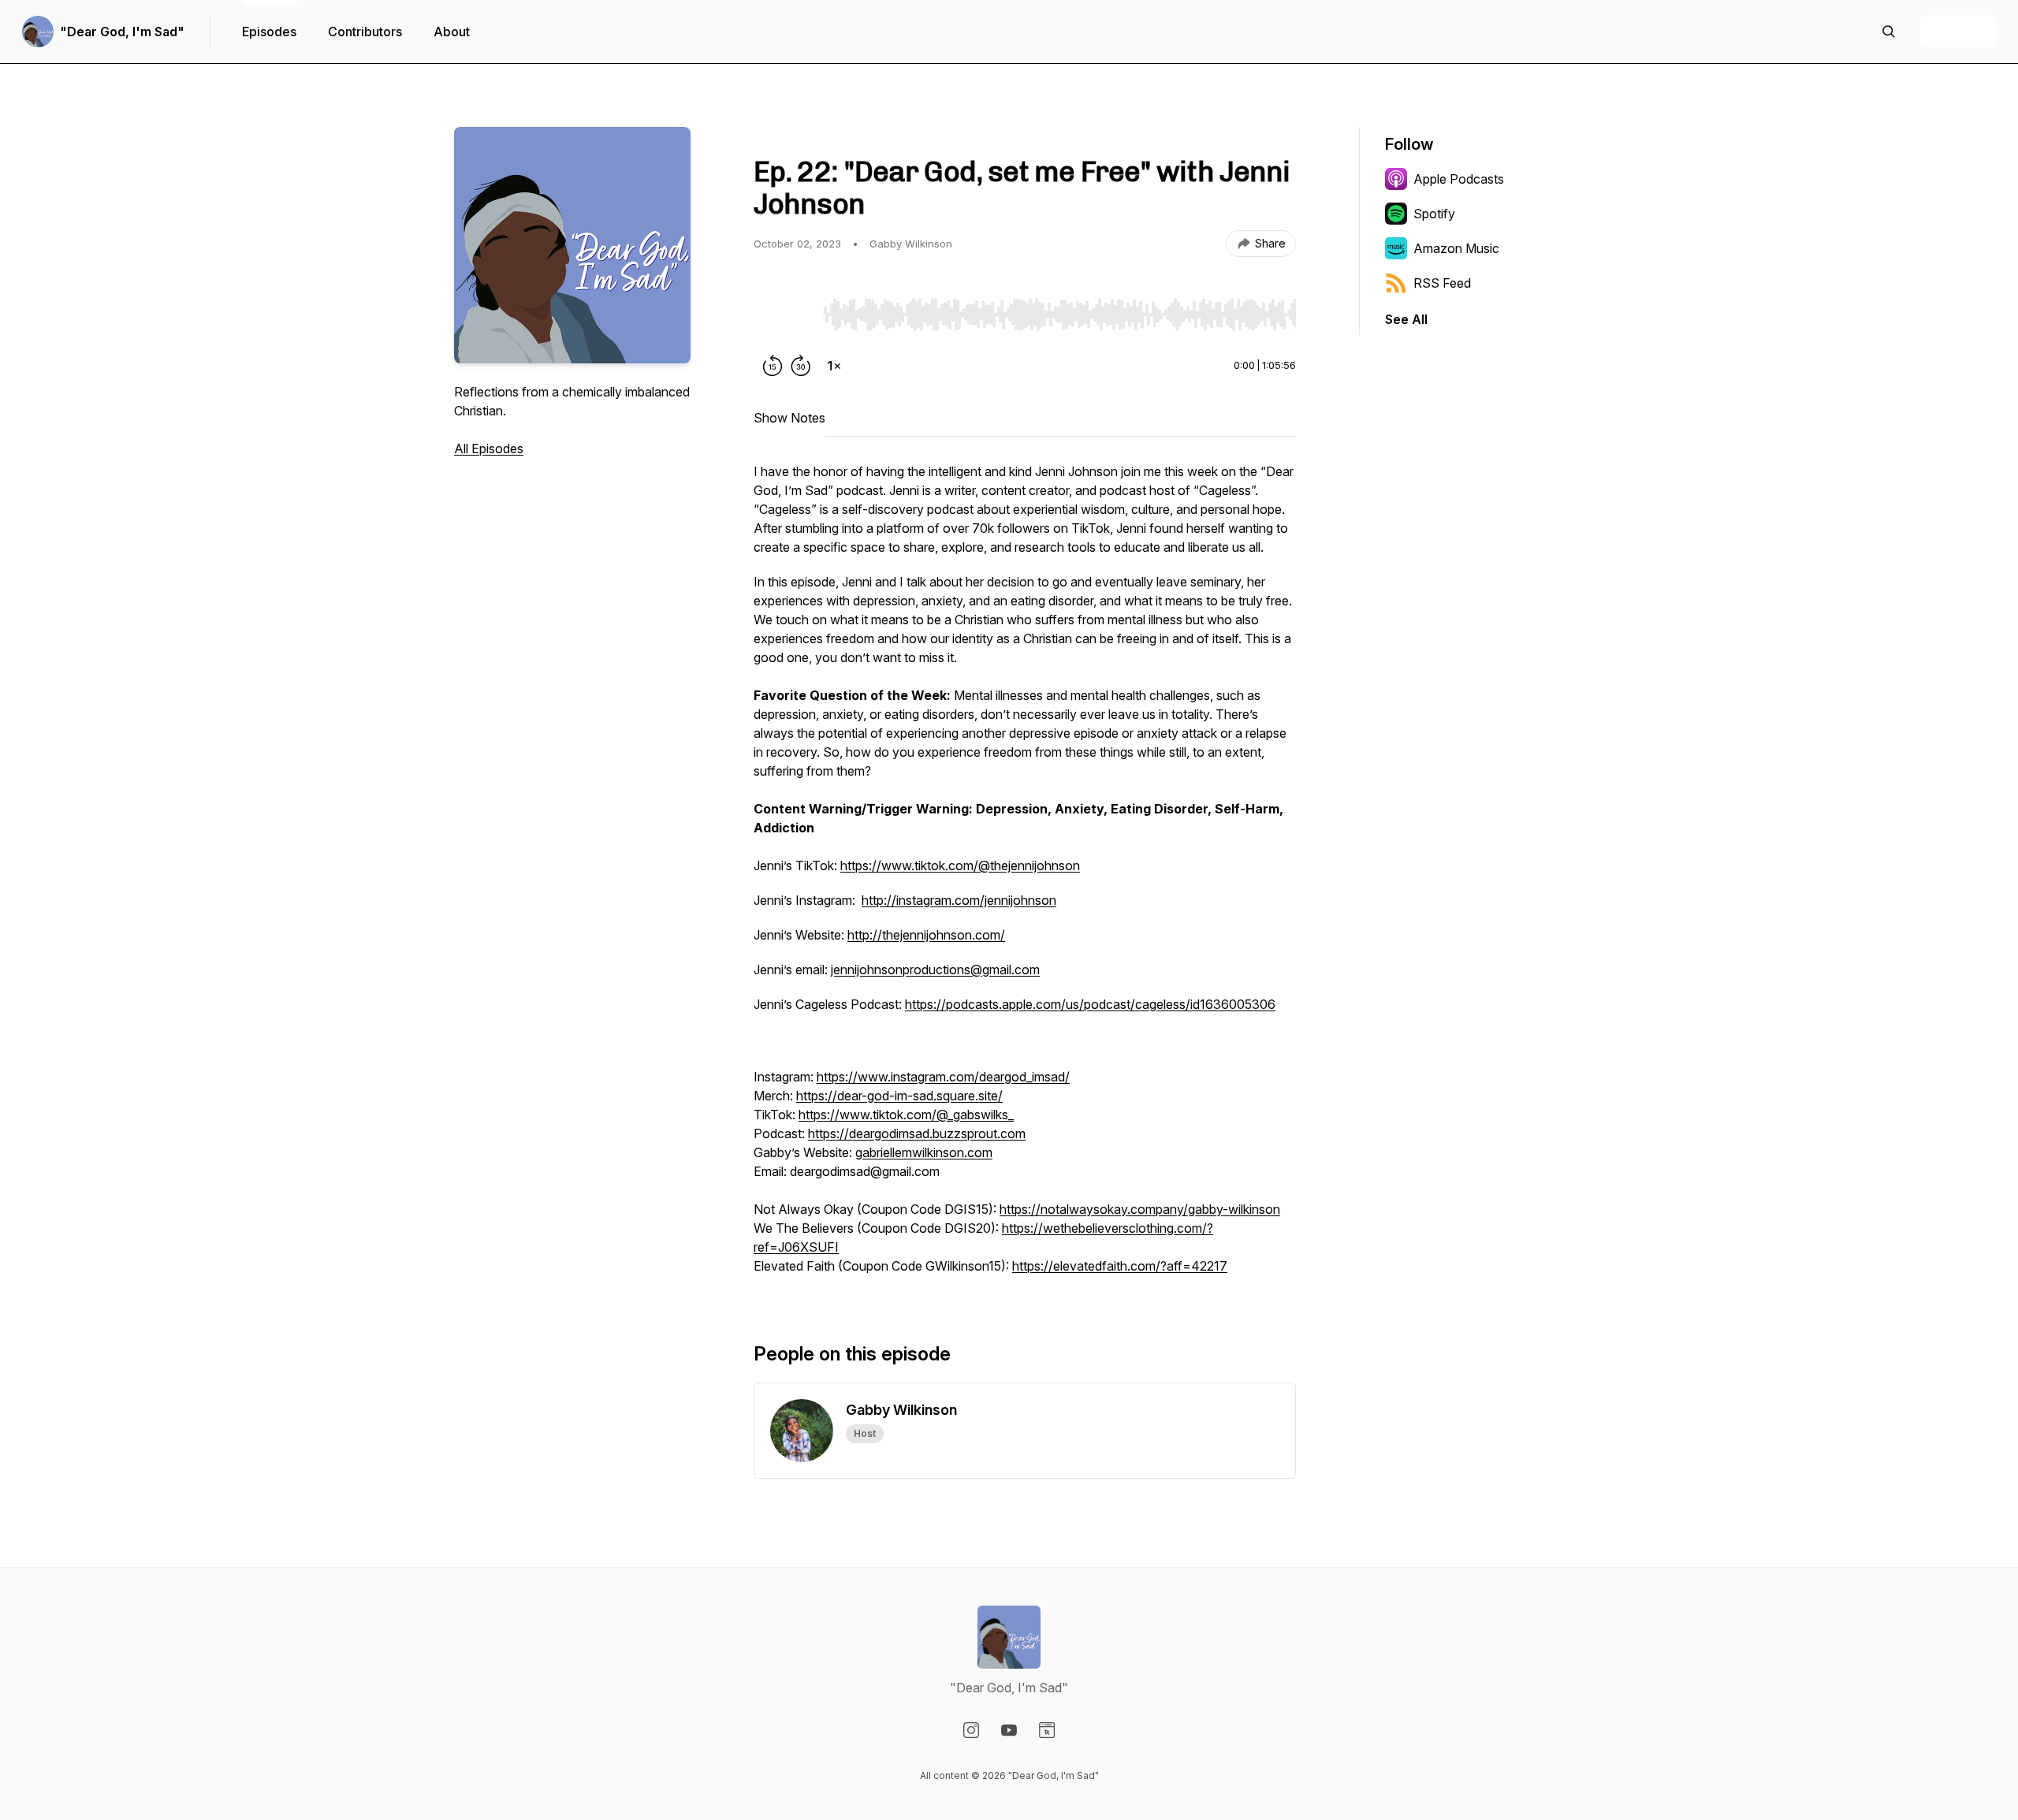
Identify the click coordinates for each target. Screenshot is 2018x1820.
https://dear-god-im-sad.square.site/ (899, 1096)
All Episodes (489, 448)
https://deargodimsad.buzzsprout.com (917, 1133)
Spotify (1434, 214)
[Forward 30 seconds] (801, 366)
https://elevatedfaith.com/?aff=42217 (1120, 1266)
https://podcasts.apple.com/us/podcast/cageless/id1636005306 (1090, 1004)
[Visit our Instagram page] (971, 1730)
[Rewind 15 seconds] (773, 366)
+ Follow (1958, 32)
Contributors (365, 32)
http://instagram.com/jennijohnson (959, 900)
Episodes (269, 32)
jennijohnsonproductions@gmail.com (935, 970)
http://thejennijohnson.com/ (926, 935)
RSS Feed (1442, 283)
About (452, 32)
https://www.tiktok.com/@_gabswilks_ (906, 1115)
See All (1406, 319)
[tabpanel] (1025, 877)
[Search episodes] (1889, 32)
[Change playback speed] (834, 366)
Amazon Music (1456, 248)
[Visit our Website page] (1047, 1730)
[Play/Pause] (785, 314)
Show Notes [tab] (789, 418)
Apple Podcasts (1459, 179)
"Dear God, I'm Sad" (122, 32)
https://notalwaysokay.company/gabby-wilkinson (1140, 1209)
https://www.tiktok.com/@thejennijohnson (960, 865)
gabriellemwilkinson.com (924, 1152)
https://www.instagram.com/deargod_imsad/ (943, 1077)
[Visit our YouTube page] (1009, 1730)
